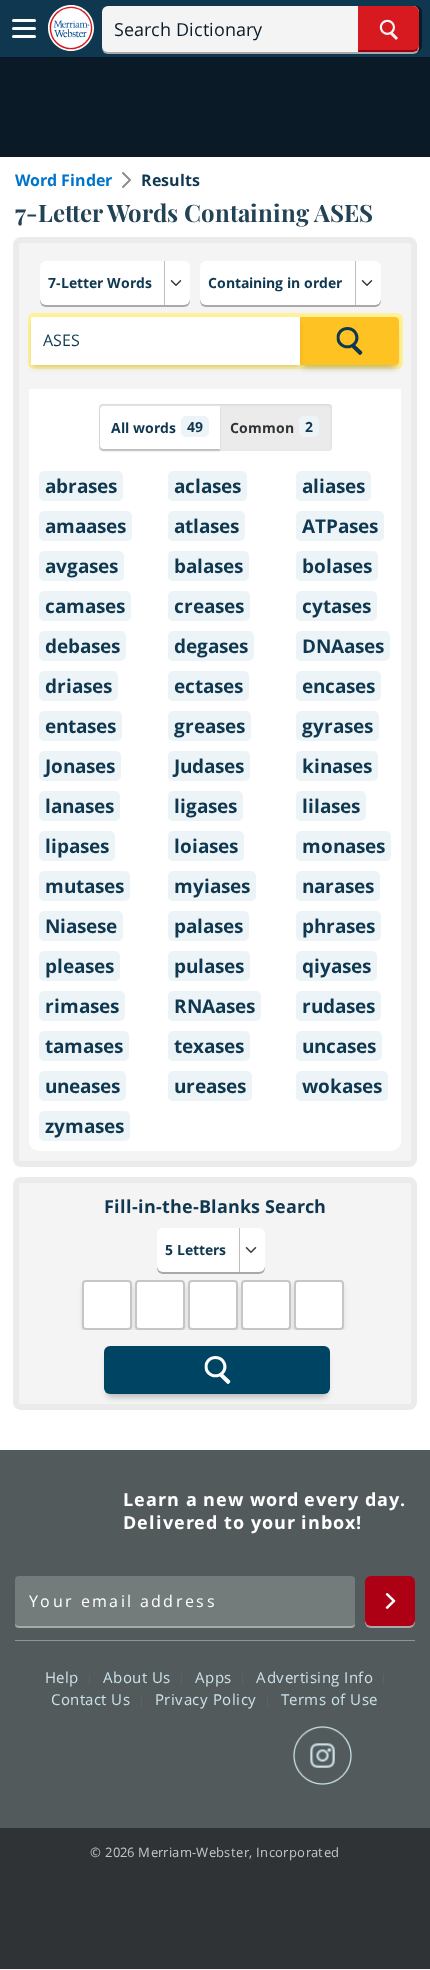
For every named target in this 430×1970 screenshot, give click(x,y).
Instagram (322, 1756)
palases (208, 926)
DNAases (343, 646)
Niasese (81, 926)
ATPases (340, 526)
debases (82, 646)
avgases (81, 566)
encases (338, 686)
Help (64, 1677)
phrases (338, 926)
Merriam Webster (66, 1511)
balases (208, 566)
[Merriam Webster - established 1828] (71, 28)
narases (338, 886)
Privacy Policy (208, 1699)
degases (211, 646)
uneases (82, 1086)
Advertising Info (317, 1677)
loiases (206, 846)
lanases (79, 806)
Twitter (178, 1756)
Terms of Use (329, 1699)
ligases (205, 806)
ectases (208, 686)
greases (209, 726)
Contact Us (93, 1699)
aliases (333, 486)
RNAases (214, 1006)
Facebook (106, 1756)
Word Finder (63, 180)
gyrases (337, 726)
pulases (209, 966)
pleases (79, 966)
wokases (342, 1086)
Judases (209, 766)
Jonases (80, 766)
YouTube (250, 1756)
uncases (339, 1046)
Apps (216, 1677)
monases (343, 846)
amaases (85, 526)
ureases (210, 1086)
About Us (139, 1677)
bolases (337, 566)
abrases (81, 486)
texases (209, 1046)
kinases (337, 766)
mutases (84, 886)
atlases (206, 526)
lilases (331, 806)
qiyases (336, 966)
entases (80, 726)
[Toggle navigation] (24, 29)
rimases (82, 1006)
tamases (84, 1046)
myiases (212, 886)
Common (271, 427)
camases (85, 606)
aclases (207, 486)
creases (209, 606)
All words (157, 427)
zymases (84, 1126)
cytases (336, 606)
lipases (77, 846)
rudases (338, 1006)
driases (78, 686)
